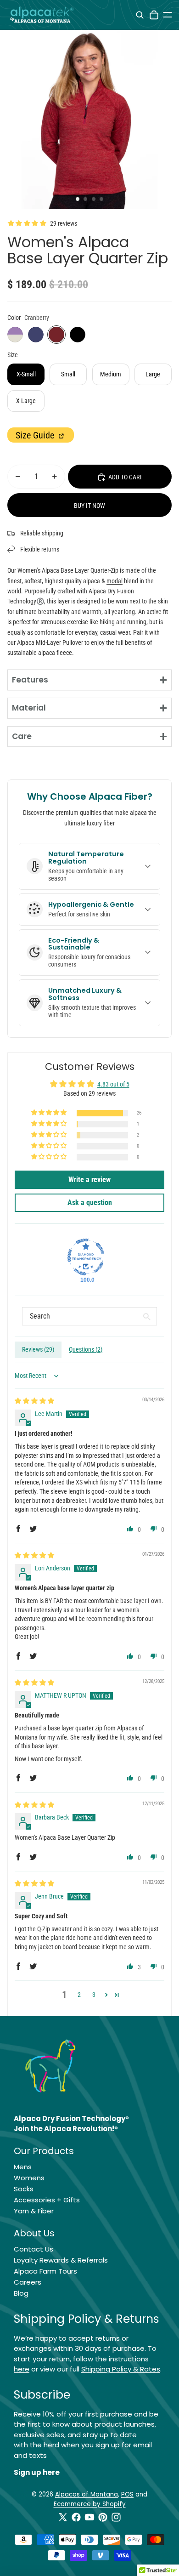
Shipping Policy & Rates (121, 2369)
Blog (21, 2293)
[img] (34, 1401)
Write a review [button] (89, 1180)
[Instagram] (116, 2517)
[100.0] (86, 1257)
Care (22, 736)
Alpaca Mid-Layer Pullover (50, 643)
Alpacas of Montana (87, 2494)
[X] (63, 2517)
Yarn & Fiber (34, 2211)
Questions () (86, 1349)
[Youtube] (89, 2517)
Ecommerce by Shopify (90, 2504)
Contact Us (34, 2249)
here (22, 2369)
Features (30, 680)
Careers (28, 2282)
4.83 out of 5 (113, 1084)
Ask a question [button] (90, 1203)
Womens (29, 2178)
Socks (24, 2189)
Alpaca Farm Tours (45, 2271)
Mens (23, 2167)
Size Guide (36, 435)
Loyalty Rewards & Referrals (61, 2260)
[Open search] (140, 15)
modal (115, 581)
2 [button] (79, 1995)
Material (29, 708)
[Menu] (168, 15)
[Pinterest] (103, 2517)
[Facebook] (76, 2517)
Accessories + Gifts (47, 2200)
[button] (50, 1113)
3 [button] (94, 1995)
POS (127, 2494)
